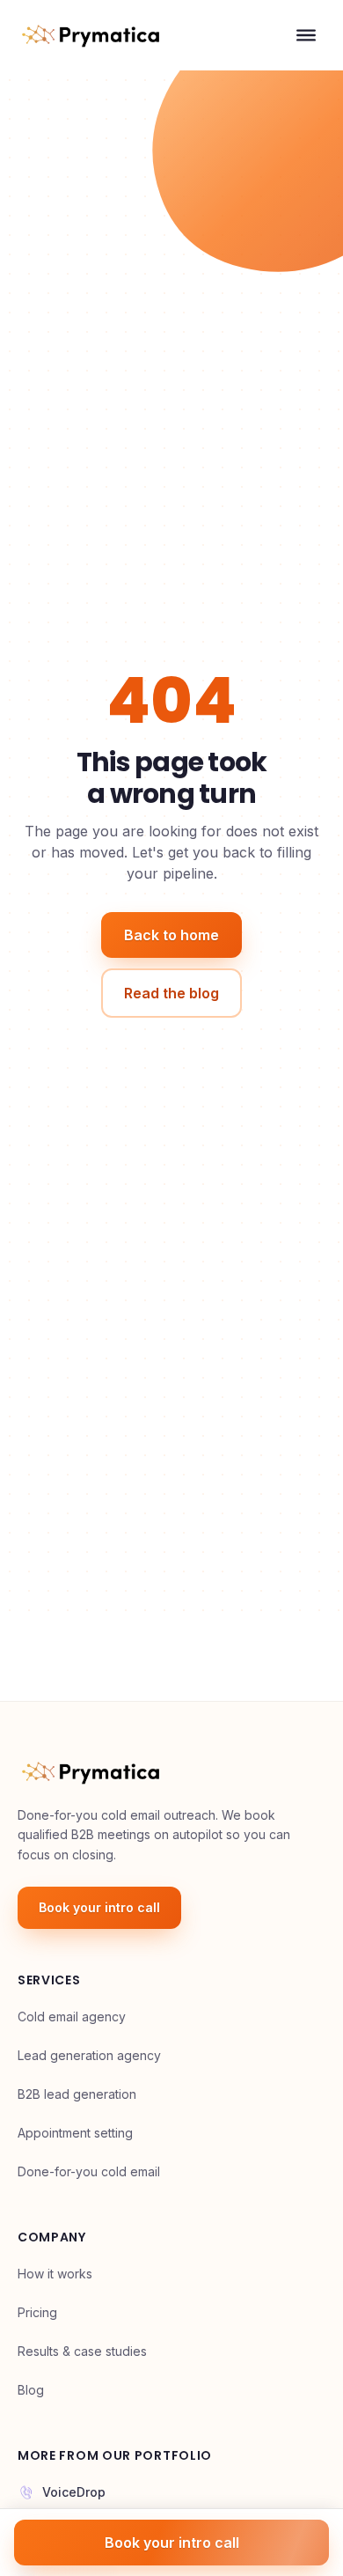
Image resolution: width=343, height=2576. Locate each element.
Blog (31, 2390)
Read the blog (171, 993)
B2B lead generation (77, 2094)
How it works (55, 2274)
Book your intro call (99, 1907)
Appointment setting (75, 2133)
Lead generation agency (89, 2055)
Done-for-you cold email (89, 2171)
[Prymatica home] (91, 35)
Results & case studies (82, 2351)
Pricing (37, 2312)
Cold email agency (72, 2017)
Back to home (171, 935)
